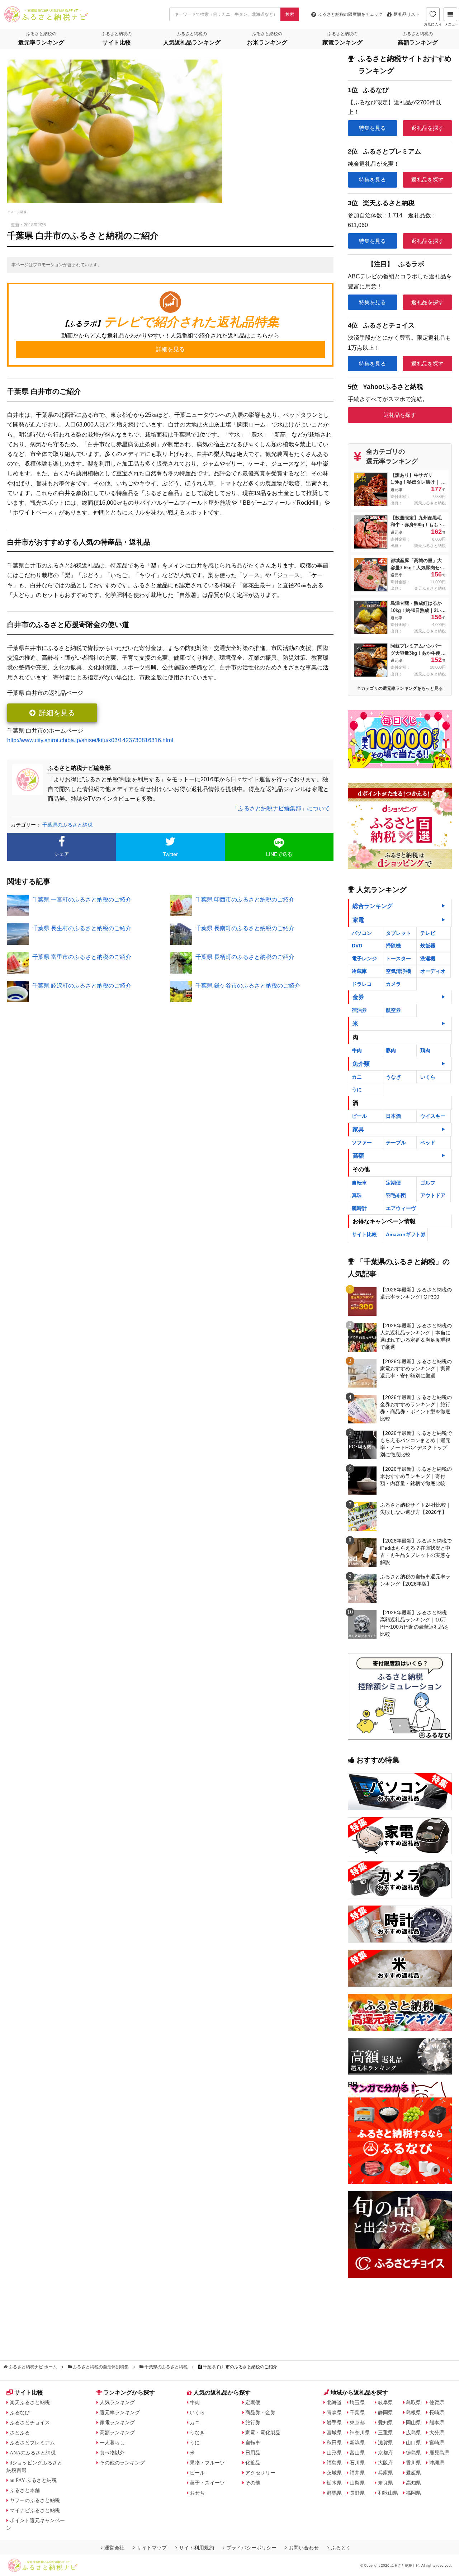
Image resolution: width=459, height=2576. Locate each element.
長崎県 (437, 2412)
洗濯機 (428, 959)
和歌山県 (388, 2493)
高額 (358, 1156)
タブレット (398, 933)
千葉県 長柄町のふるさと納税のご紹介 (245, 957)
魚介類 (361, 1064)
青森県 (334, 2412)
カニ (357, 1077)
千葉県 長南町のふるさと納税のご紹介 (245, 928)
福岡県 (413, 2493)
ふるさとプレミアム (32, 2443)
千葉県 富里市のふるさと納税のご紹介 (82, 957)
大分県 (437, 2433)
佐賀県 (437, 2402)
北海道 (334, 2402)
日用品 (253, 2453)
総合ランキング (373, 906)
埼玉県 (357, 2402)
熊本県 (437, 2422)
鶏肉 (425, 1050)
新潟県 (357, 2443)
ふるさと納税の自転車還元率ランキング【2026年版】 (415, 1580)
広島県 (413, 2433)
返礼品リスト (407, 14)
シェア (62, 854)
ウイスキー (433, 1116)
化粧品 (253, 2463)
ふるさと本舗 (25, 2490)
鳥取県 (413, 2402)
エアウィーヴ (401, 1208)
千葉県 (357, 2412)
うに (357, 1089)
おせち (197, 2493)
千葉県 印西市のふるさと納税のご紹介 (245, 900)
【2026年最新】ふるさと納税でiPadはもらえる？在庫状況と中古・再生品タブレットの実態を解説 (416, 1551)
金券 (358, 997)
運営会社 (114, 2548)
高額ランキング (117, 2433)
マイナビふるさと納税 (35, 2510)
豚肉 (391, 1050)
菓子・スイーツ (207, 2483)
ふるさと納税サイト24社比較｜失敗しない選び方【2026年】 (416, 1508)
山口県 (413, 2443)
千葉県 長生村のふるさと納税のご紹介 (82, 928)
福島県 (334, 2463)
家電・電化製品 (263, 2433)
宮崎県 (437, 2443)
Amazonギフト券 (406, 1234)
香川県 (413, 2463)
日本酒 (393, 1116)
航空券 (393, 1010)
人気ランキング (117, 2402)
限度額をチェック (350, 14)
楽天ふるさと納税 (30, 2402)
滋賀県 (385, 2443)
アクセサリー (260, 2473)
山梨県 (357, 2483)
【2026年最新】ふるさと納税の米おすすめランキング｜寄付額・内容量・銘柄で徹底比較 (416, 1476)
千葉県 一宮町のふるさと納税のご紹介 (82, 900)
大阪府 (385, 2463)
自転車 (359, 1183)
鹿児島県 (439, 2453)
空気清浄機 (398, 971)
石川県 (357, 2463)
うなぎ (393, 1077)
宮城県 (334, 2433)
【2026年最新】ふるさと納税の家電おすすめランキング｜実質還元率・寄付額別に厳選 (416, 1369)
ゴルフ (428, 1183)
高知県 (413, 2483)
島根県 (413, 2412)
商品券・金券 (260, 2412)
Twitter (170, 854)
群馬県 (334, 2493)
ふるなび (20, 2412)
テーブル (396, 1143)
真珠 (357, 1195)
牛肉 (357, 1050)
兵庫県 (385, 2473)
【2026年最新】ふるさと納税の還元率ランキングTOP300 (416, 1293)
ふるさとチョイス (30, 2422)
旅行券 (253, 2422)
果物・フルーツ (207, 2463)
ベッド (428, 1143)
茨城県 (334, 2473)
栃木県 (334, 2483)
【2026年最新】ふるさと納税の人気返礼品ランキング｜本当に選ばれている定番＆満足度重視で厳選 (416, 1336)
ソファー (362, 1143)
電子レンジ (364, 959)
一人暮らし (112, 2443)
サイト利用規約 (197, 2548)
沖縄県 (437, 2463)
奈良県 (385, 2483)
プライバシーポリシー (251, 2548)
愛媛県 (413, 2473)
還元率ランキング (120, 2412)
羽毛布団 (396, 1195)
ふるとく (341, 2548)
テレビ (428, 933)
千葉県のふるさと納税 (67, 825)
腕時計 (359, 1208)
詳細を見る (57, 713)
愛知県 (385, 2422)
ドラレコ (362, 984)
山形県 (334, 2453)
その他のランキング (122, 2463)
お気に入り (433, 24)
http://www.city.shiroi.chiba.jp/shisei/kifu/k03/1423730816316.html (90, 740)
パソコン (362, 933)
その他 (253, 2483)
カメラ (393, 984)
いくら (428, 1077)
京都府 (385, 2453)
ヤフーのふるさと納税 (35, 2500)
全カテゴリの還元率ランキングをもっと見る (400, 688)
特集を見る (372, 128)
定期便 (393, 1183)
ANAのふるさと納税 (33, 2453)
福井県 (357, 2473)
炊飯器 (428, 946)
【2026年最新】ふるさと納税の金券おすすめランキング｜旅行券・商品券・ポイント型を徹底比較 (416, 1408)
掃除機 (393, 946)
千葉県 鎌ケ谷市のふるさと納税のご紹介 (248, 986)
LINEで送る (279, 854)
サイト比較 (364, 1234)
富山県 (357, 2453)
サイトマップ (152, 2548)
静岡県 (385, 2412)
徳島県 (413, 2453)
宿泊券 (359, 1010)
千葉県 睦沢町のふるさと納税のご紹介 (82, 986)
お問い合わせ (304, 2548)
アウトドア (433, 1195)
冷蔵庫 (359, 971)
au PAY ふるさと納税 (33, 2480)
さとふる (20, 2433)
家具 (358, 1129)
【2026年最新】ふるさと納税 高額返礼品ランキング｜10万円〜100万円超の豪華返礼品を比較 (415, 1623)
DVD (357, 946)
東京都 (357, 2422)
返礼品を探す (427, 128)
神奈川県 (360, 2433)
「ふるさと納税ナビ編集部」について (281, 808)
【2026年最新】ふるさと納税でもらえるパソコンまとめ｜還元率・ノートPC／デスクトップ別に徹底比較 (416, 1444)
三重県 (385, 2433)
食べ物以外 (112, 2453)
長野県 (357, 2493)
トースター (398, 959)
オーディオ (433, 971)
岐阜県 (385, 2402)
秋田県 (334, 2443)
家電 (358, 920)
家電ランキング (117, 2422)
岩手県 (334, 2422)
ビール (359, 1116)
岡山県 (413, 2422)
